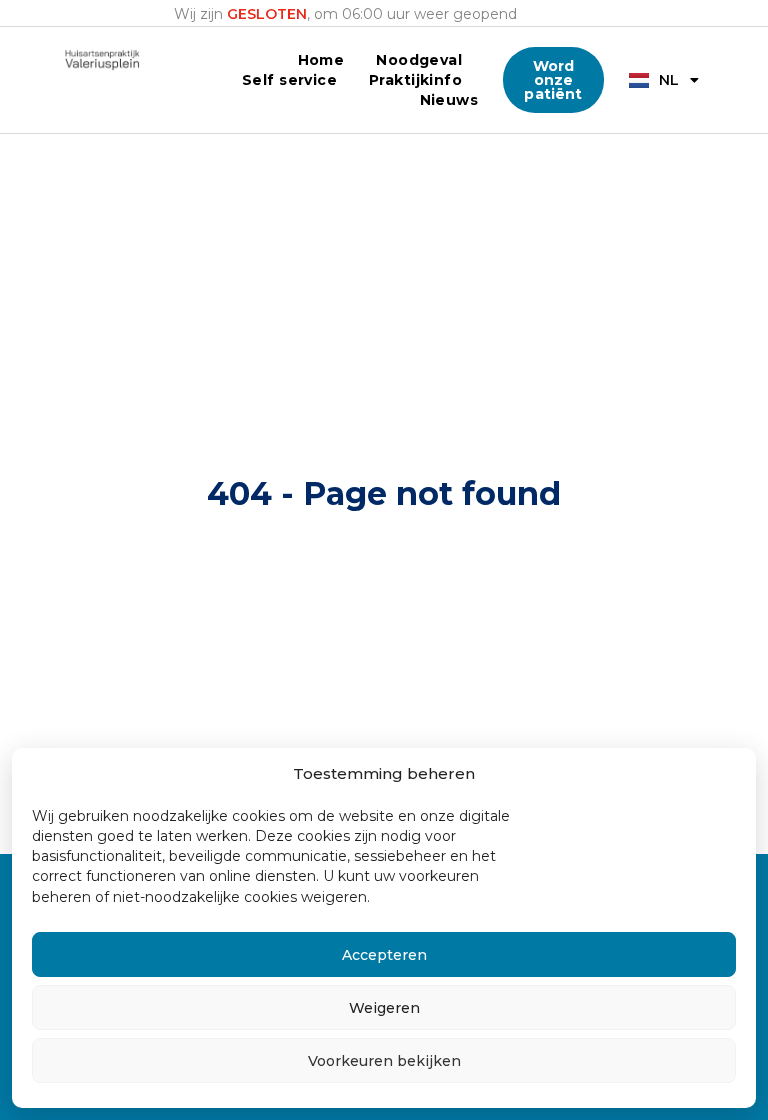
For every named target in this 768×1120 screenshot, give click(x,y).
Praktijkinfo (415, 80)
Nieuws (449, 100)
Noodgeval (419, 60)
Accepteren (384, 955)
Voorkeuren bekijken (384, 1061)
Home (321, 60)
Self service (289, 80)
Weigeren (384, 1008)
